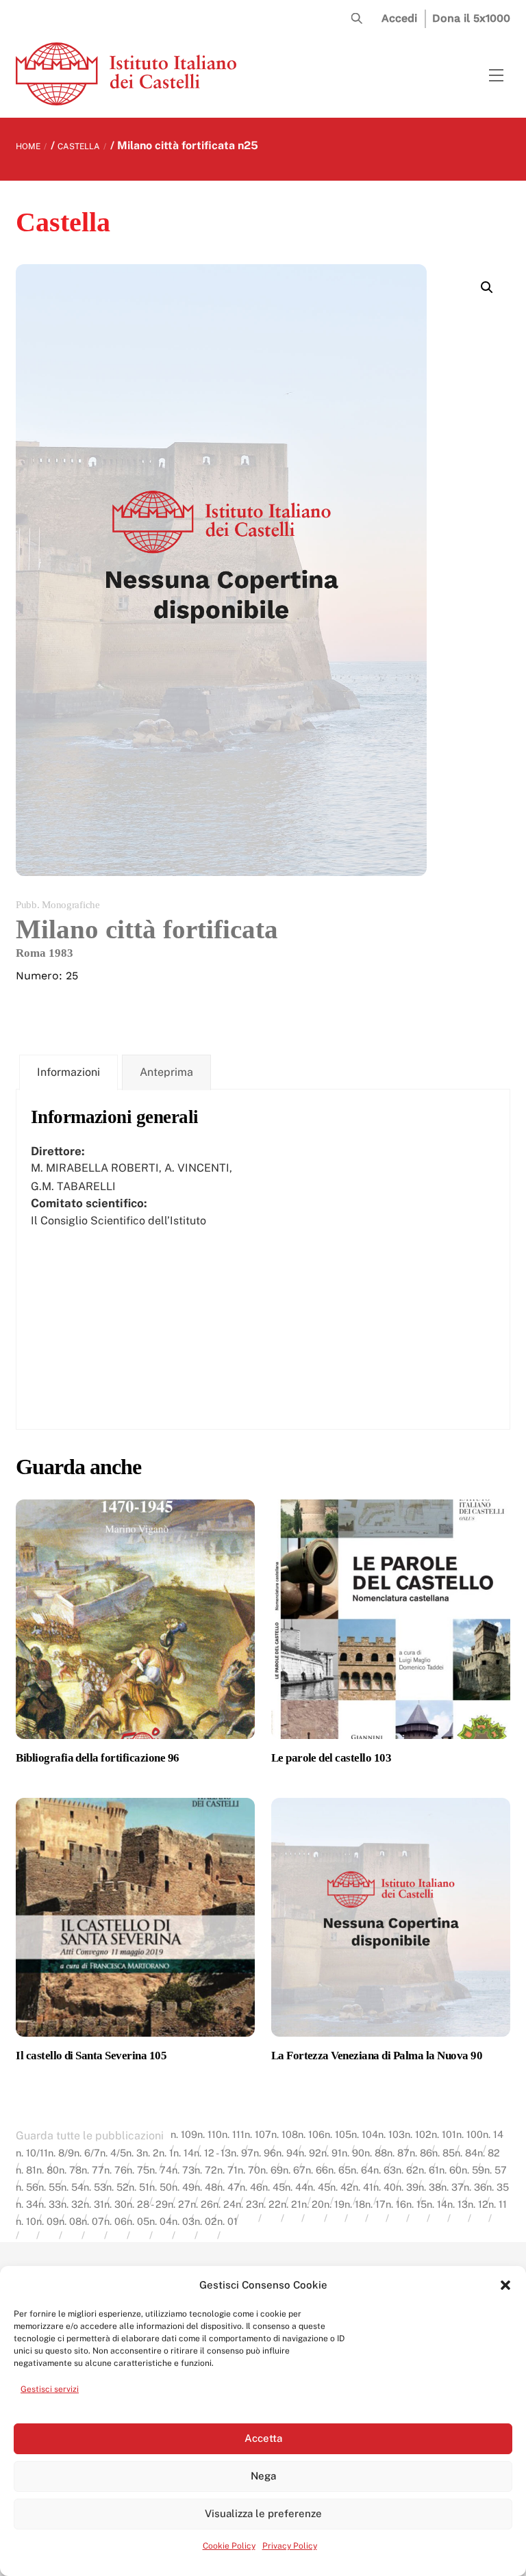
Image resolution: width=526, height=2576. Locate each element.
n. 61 (429, 2170)
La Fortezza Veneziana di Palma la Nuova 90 (377, 2056)
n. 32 (72, 2204)
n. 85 (443, 2153)
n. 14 (493, 2134)
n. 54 (72, 2187)
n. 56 (27, 2187)
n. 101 (444, 2134)
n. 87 (398, 2153)
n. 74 (161, 2170)
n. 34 (27, 2204)
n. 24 (224, 2204)
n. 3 (134, 2153)
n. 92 (310, 2153)
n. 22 (270, 2204)
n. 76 (115, 2170)
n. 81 (26, 2170)
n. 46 (251, 2187)
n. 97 (242, 2153)
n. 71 (227, 2170)
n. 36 (475, 2187)
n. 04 (161, 2221)
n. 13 (458, 2204)
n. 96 (265, 2153)
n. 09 (48, 2221)
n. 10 (26, 2221)
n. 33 (50, 2204)
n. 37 (452, 2187)
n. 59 (473, 2170)
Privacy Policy (290, 2546)
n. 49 (183, 2187)
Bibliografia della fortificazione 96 (98, 1758)
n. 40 (385, 2187)
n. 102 (418, 2134)
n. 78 (70, 2170)
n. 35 (498, 2187)
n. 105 (338, 2134)
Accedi (399, 18)
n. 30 (115, 2204)
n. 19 (334, 2204)
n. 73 (183, 2170)
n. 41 (363, 2187)
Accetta (263, 2438)
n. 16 (396, 2204)
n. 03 (183, 2221)
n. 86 (421, 2153)
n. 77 (93, 2170)
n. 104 (365, 2134)
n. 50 (161, 2187)
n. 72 (206, 2170)
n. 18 (355, 2204)
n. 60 (450, 2170)
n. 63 (385, 2170)
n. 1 (166, 2153)
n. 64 (362, 2170)
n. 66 (317, 2170)
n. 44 (296, 2187)
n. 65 (339, 2170)
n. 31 (94, 2204)
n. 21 (291, 2204)
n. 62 (407, 2170)
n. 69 (272, 2170)
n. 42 (341, 2187)
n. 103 (391, 2134)
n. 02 (206, 2221)
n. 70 (249, 2170)
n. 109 (184, 2134)
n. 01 (227, 2221)
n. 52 (117, 2187)
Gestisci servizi (50, 2389)
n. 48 (206, 2187)
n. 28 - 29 (147, 2204)
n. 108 (285, 2134)
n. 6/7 (87, 2153)
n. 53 (95, 2187)
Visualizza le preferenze (263, 2513)
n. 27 (179, 2204)
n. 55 (50, 2187)
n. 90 (353, 2153)
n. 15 (416, 2204)
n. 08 (70, 2221)
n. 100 (469, 2134)
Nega (263, 2476)
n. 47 (228, 2187)
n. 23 (247, 2204)
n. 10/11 (32, 2153)
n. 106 (311, 2134)
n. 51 (139, 2187)
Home (28, 146)
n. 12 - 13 (212, 2153)
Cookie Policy (229, 2546)
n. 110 (210, 2134)
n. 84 (466, 2153)
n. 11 (498, 2204)
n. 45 (274, 2187)
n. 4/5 (113, 2153)
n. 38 (430, 2187)
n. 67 (294, 2170)
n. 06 (115, 2221)
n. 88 (376, 2153)
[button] (505, 2285)
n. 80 (48, 2170)
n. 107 (258, 2134)
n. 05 (138, 2221)
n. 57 (496, 2170)
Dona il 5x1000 (471, 18)
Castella (79, 146)
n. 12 (478, 2204)
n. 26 (202, 2204)
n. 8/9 (61, 2153)
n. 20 (313, 2204)
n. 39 (407, 2187)
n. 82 (489, 2153)
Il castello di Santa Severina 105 (91, 2056)
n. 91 (331, 2153)
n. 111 (233, 2134)
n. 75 (138, 2170)
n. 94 (287, 2153)
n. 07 (93, 2221)
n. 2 (151, 2153)
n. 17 (375, 2204)
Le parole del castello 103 (331, 1758)
